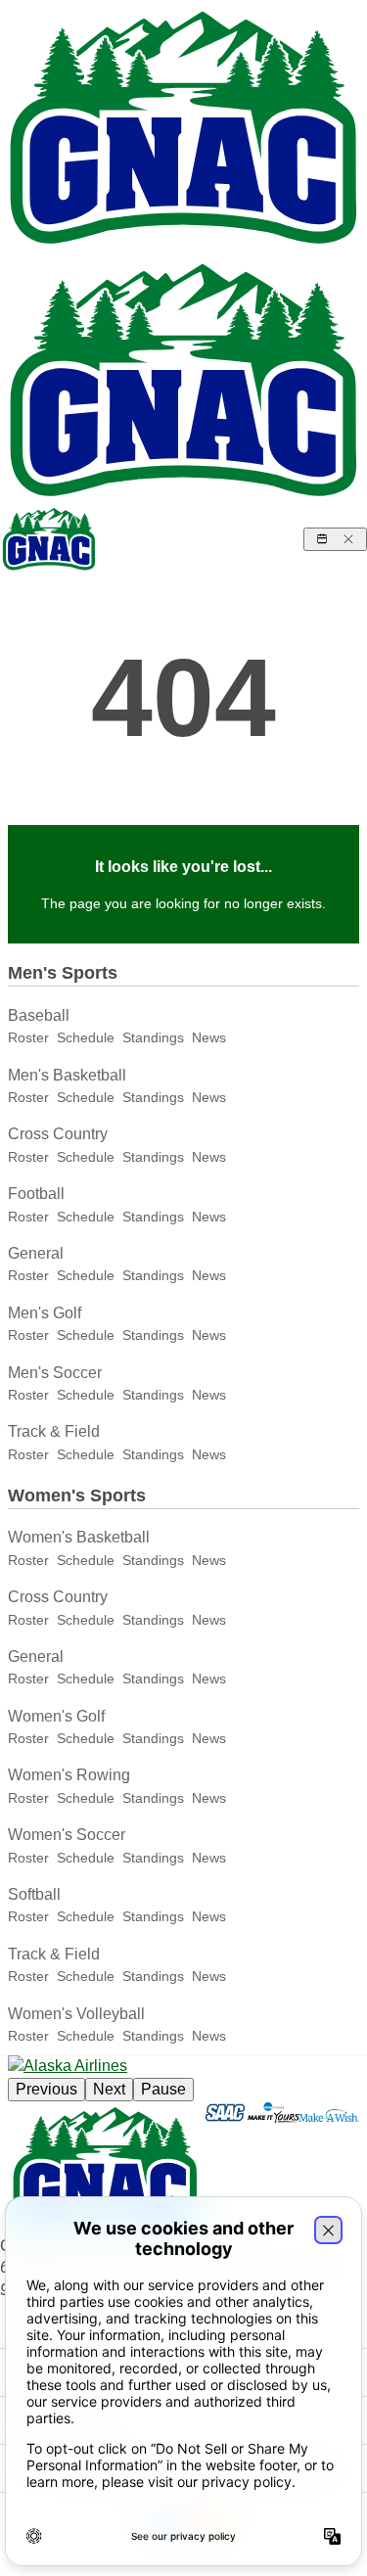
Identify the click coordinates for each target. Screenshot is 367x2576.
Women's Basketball (79, 1537)
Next (109, 2089)
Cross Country (58, 1134)
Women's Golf (56, 1716)
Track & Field (54, 1431)
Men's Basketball (67, 1075)
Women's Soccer (67, 1835)
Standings (153, 1037)
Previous (46, 2089)
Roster (28, 1037)
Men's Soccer (55, 1373)
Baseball (39, 1015)
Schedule (86, 1037)
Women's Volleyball (76, 2014)
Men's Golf (45, 1313)
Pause (163, 2089)
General (36, 1253)
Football (36, 1194)
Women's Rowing (69, 1775)
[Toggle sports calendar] (335, 539)
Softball (34, 1894)
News (209, 1037)
